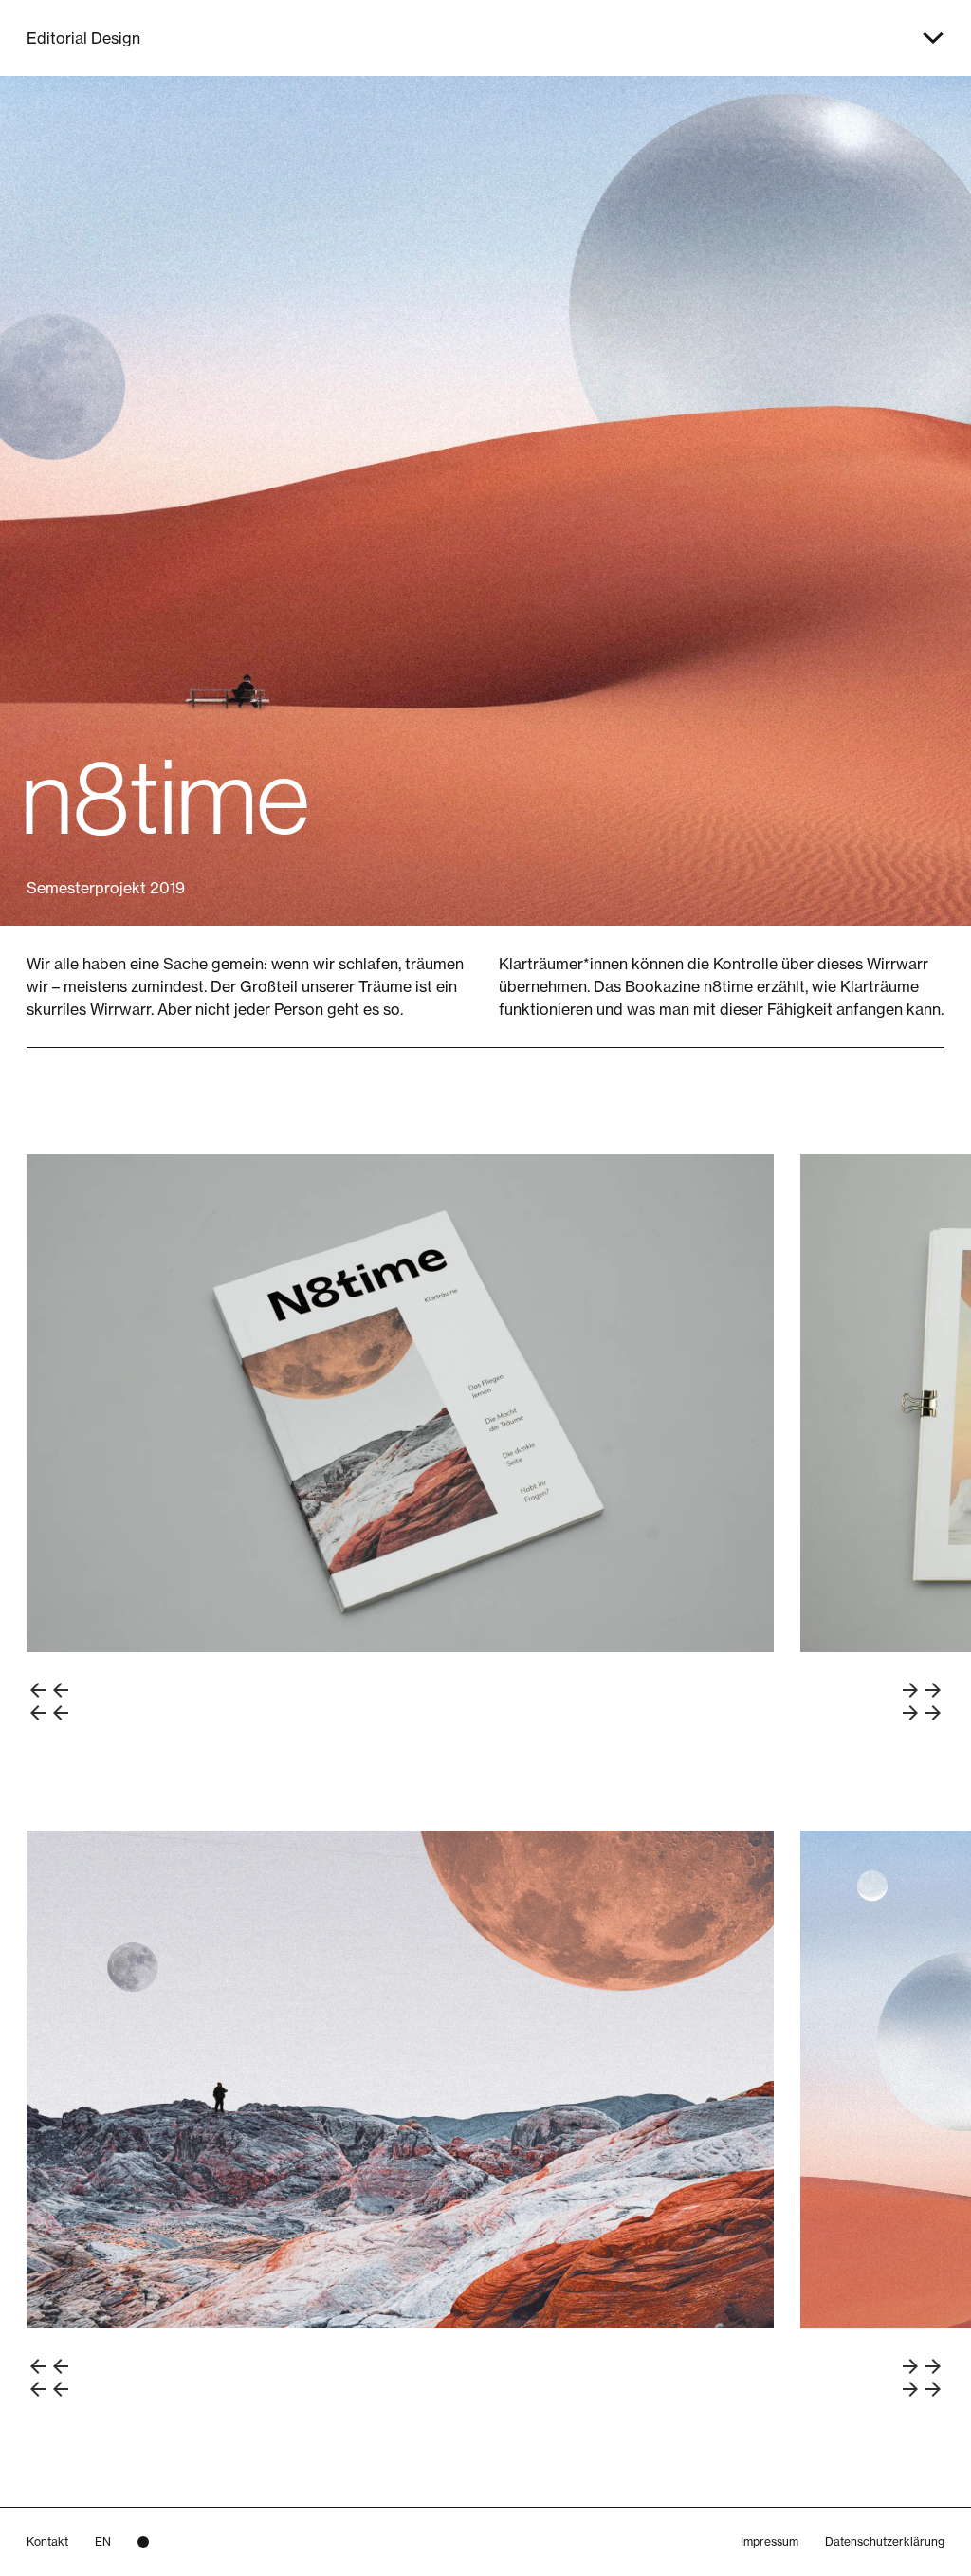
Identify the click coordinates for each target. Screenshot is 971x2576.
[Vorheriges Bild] (49, 1702)
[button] (933, 38)
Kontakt (47, 2541)
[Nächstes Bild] (922, 1702)
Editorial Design (83, 38)
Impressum (769, 2541)
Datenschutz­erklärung (885, 2541)
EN (103, 2541)
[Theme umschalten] (143, 2542)
